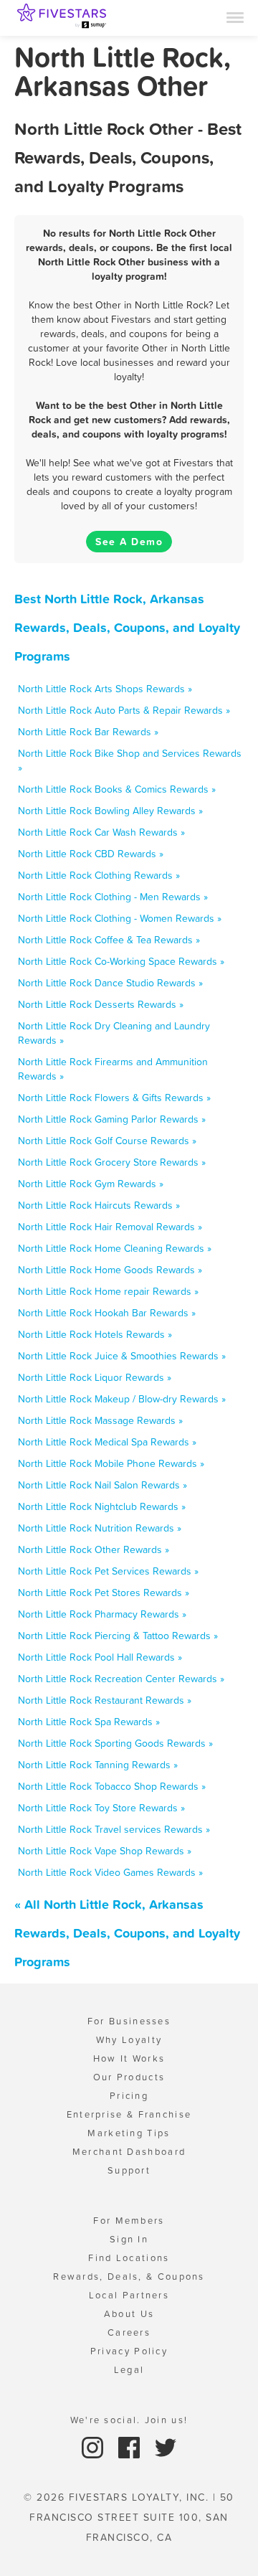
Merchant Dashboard (129, 2152)
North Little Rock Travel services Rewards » (114, 1829)
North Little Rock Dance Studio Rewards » (110, 983)
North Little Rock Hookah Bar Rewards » (107, 1313)
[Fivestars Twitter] (166, 2447)
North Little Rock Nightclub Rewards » (102, 1506)
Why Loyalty (129, 2040)
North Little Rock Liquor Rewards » (95, 1377)
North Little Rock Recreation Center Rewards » (121, 1679)
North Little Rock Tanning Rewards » (98, 1765)
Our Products (129, 2077)
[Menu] (235, 16)
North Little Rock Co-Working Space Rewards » (121, 961)
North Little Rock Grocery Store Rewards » (112, 1162)
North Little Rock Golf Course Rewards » (107, 1141)
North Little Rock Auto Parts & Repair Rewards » (124, 710)
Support (129, 2170)
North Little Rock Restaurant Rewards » (105, 1700)
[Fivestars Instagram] (94, 2447)
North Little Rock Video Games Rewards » (110, 1872)
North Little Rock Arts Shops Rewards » (105, 689)
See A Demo (129, 542)
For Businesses (129, 2021)
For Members (129, 2221)
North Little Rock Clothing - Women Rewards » (120, 918)
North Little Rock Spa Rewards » (89, 1722)
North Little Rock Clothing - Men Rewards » (113, 897)
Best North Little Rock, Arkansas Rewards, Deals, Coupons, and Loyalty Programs (127, 627)
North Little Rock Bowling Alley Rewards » (110, 811)
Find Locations (129, 2258)
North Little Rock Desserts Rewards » (101, 1004)
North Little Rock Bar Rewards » (88, 732)
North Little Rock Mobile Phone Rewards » (111, 1463)
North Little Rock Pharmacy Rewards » (102, 1614)
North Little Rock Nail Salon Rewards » (102, 1485)
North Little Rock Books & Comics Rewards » (117, 789)
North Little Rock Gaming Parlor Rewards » (112, 1119)
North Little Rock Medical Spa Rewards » (107, 1442)
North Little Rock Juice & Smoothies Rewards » (122, 1356)
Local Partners (129, 2295)
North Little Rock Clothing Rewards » (99, 875)
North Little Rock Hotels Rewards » (95, 1334)
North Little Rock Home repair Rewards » (108, 1291)
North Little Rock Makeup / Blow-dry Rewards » (122, 1399)
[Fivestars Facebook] (131, 2447)
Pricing (129, 2096)
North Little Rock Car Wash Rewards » (101, 832)
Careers (129, 2332)
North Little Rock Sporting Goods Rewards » (115, 1743)
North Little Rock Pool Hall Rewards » (100, 1657)
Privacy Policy (129, 2351)
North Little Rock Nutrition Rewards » (100, 1528)
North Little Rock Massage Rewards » (100, 1420)
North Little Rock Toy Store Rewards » (101, 1808)
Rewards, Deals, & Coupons (129, 2277)
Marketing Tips (129, 2133)
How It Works (129, 2058)
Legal (129, 2370)
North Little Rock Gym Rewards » (91, 1184)
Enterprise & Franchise (129, 2114)
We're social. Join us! (129, 2420)
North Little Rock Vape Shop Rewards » (105, 1851)
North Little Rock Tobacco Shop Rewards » (112, 1786)
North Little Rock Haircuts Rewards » (99, 1205)
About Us (129, 2314)
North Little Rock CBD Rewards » (91, 854)
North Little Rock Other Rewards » (94, 1549)
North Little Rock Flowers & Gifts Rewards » (114, 1098)
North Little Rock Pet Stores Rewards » (104, 1593)
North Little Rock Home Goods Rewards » (110, 1270)
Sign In (129, 2239)
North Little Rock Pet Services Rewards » (108, 1571)
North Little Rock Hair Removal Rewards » (110, 1227)
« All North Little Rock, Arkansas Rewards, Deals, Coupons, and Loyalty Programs (127, 1933)
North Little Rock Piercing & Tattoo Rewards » (118, 1636)
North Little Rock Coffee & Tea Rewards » (109, 940)
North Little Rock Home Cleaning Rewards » (115, 1248)
